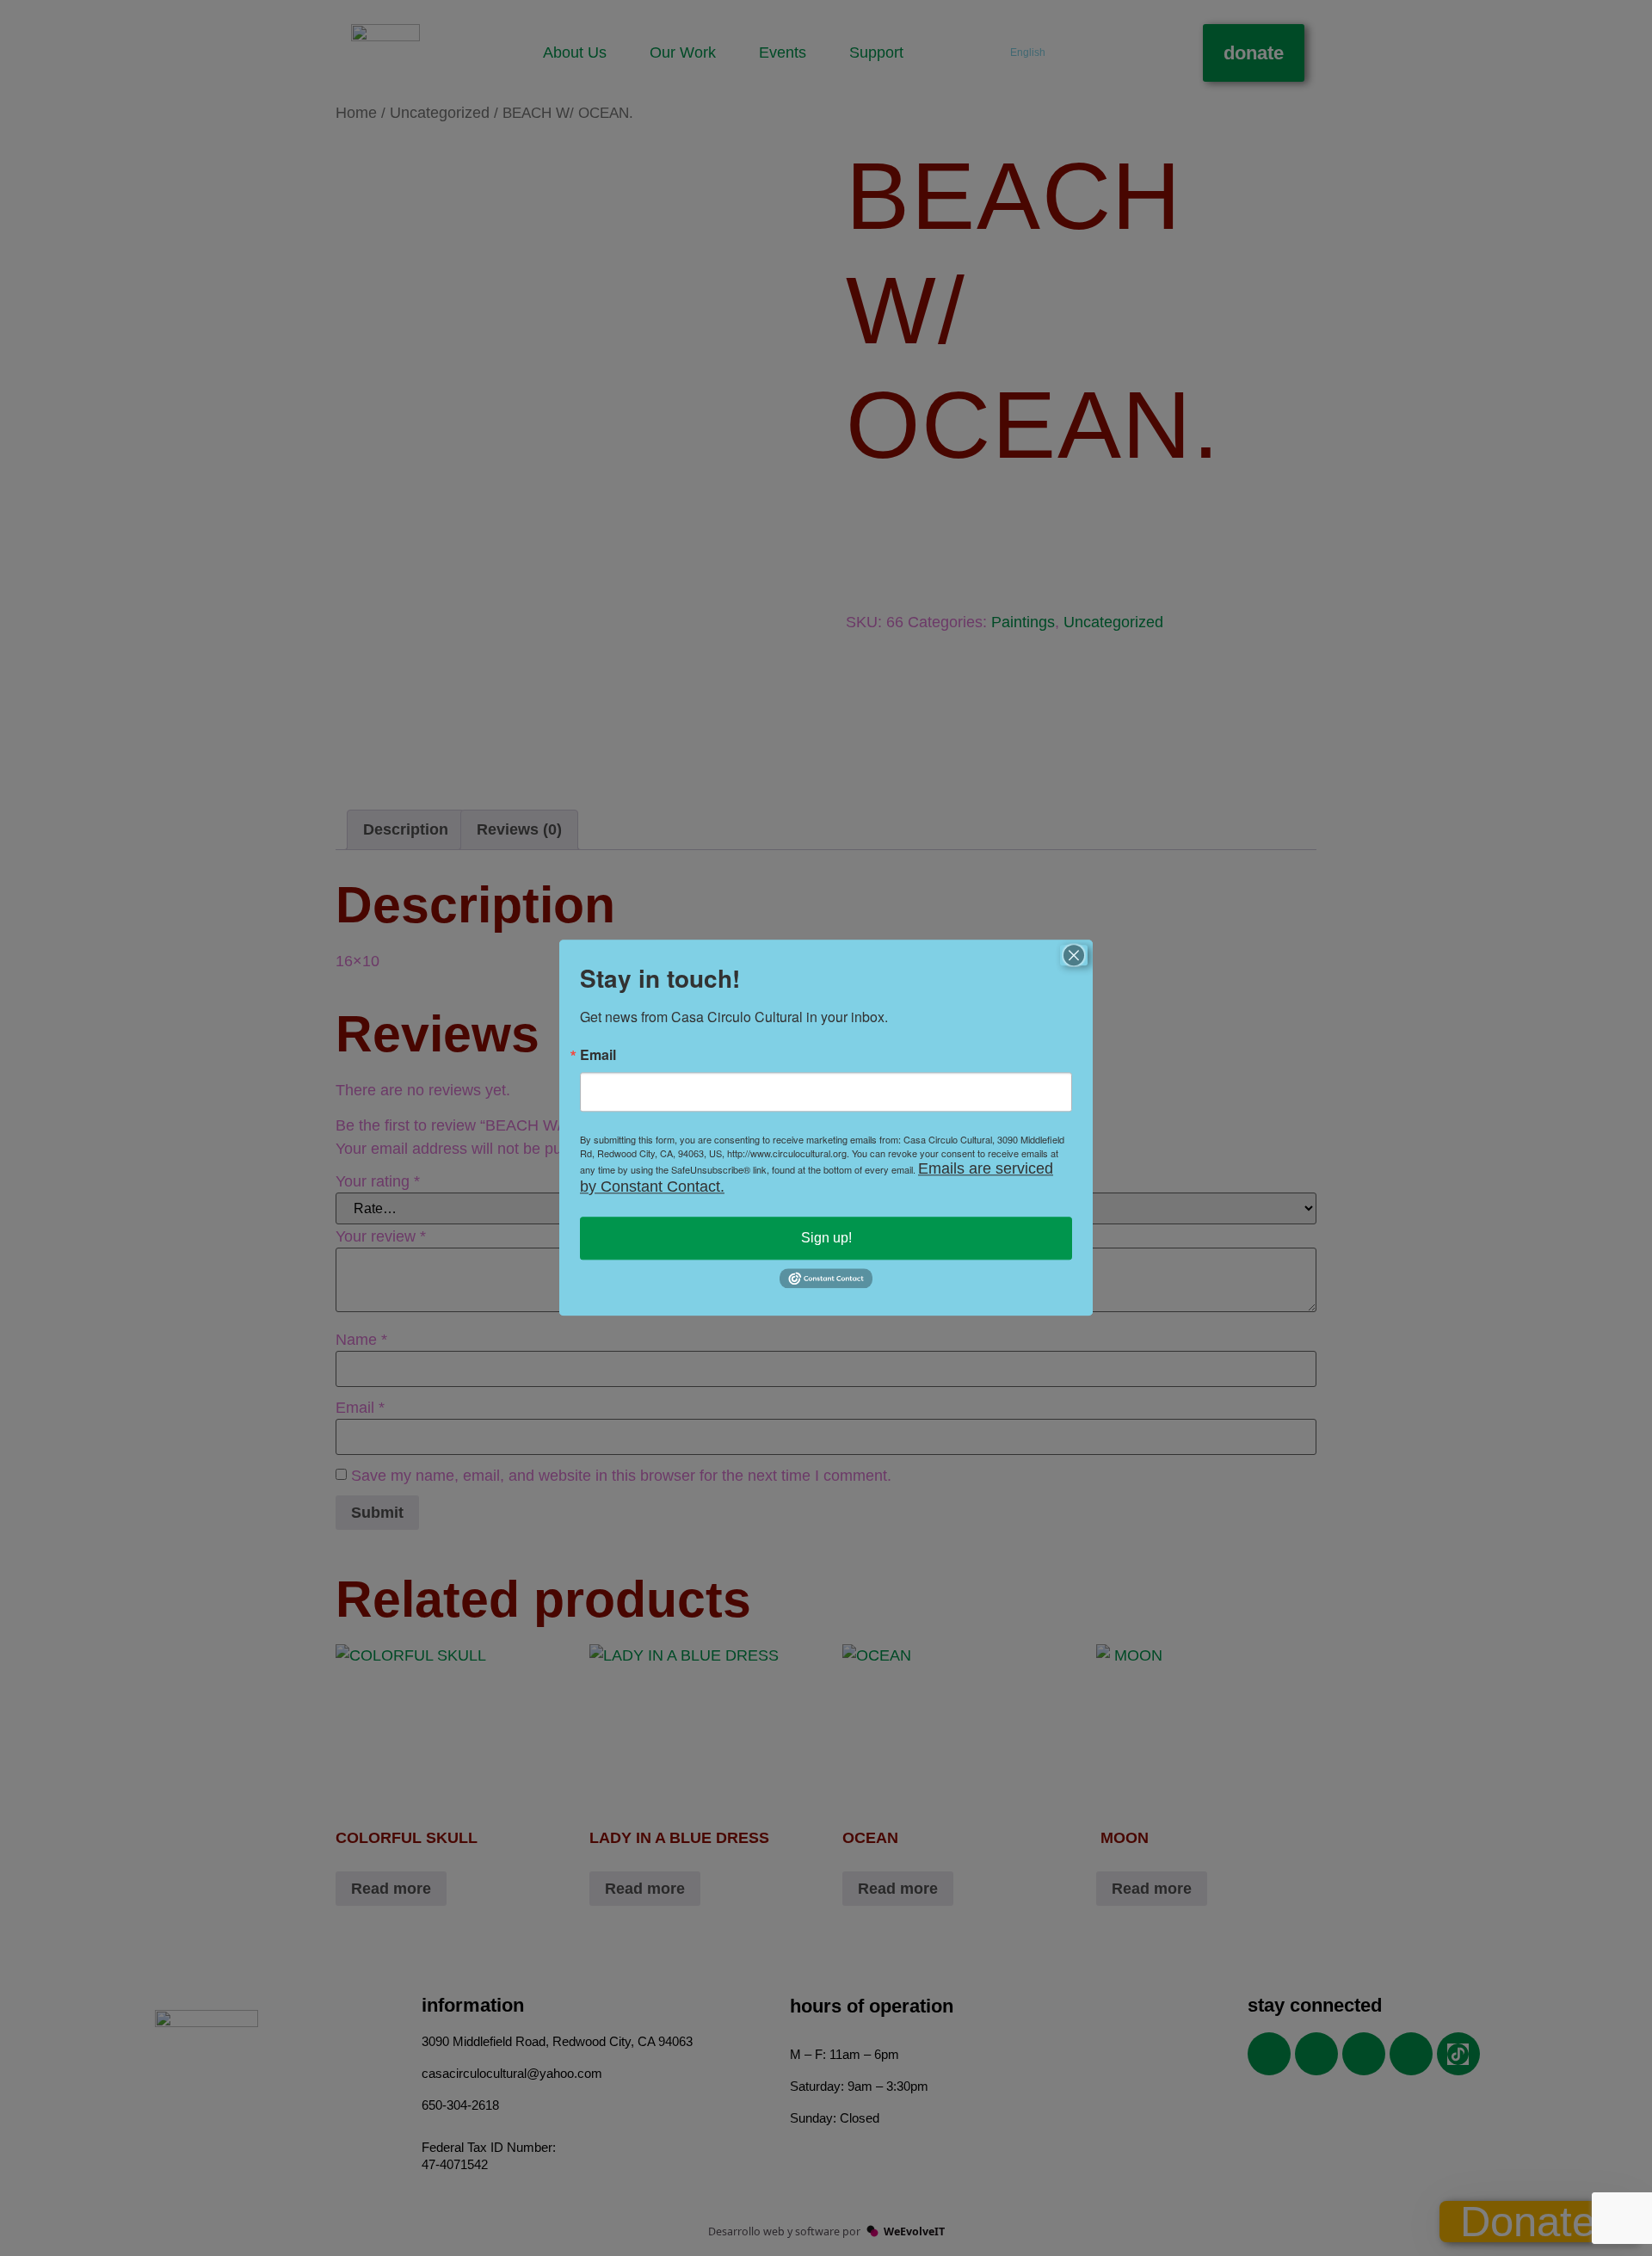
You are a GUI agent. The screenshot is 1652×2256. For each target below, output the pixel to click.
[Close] (1074, 955)
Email (598, 1055)
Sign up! (826, 1238)
